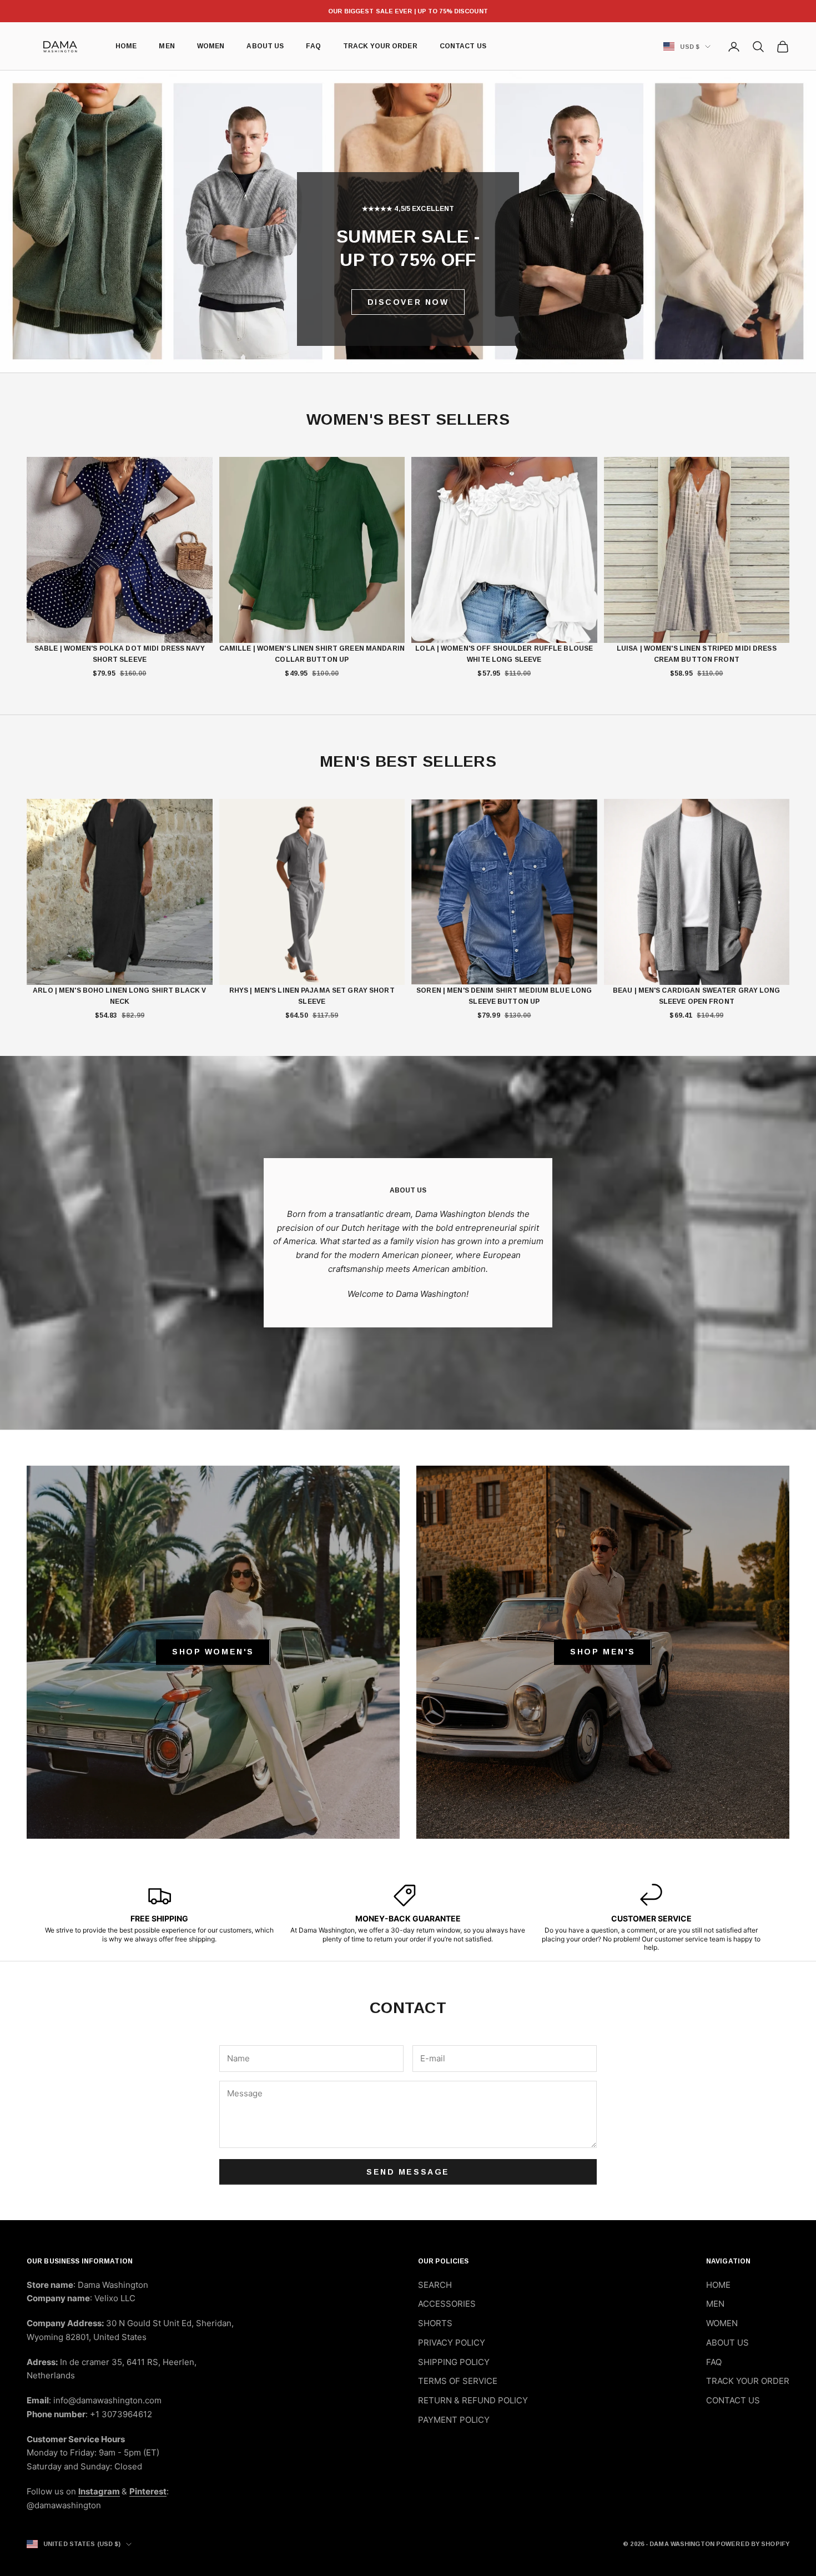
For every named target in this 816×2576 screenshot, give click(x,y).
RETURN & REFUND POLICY (473, 2400)
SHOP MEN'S (603, 1652)
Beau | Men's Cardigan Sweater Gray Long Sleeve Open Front (697, 996)
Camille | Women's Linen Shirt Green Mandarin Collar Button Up (312, 654)
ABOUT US (265, 47)
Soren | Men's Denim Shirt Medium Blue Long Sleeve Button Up (504, 996)
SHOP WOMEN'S (213, 1652)
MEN (167, 47)
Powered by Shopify (753, 2544)
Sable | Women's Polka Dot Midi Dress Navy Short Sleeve (120, 654)
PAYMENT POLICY (454, 2420)
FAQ (313, 47)
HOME (126, 47)
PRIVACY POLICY (452, 2343)
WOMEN (211, 47)
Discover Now (408, 302)
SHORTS (435, 2323)
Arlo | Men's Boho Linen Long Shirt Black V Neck (119, 996)
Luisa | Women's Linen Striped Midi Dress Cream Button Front (697, 654)
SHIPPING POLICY (454, 2362)
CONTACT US (463, 47)
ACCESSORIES (447, 2304)
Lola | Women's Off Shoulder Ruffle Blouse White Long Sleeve (504, 654)
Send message (408, 2172)
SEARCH (435, 2285)
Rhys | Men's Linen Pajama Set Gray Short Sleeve (312, 996)
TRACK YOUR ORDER (380, 47)
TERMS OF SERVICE (458, 2381)
